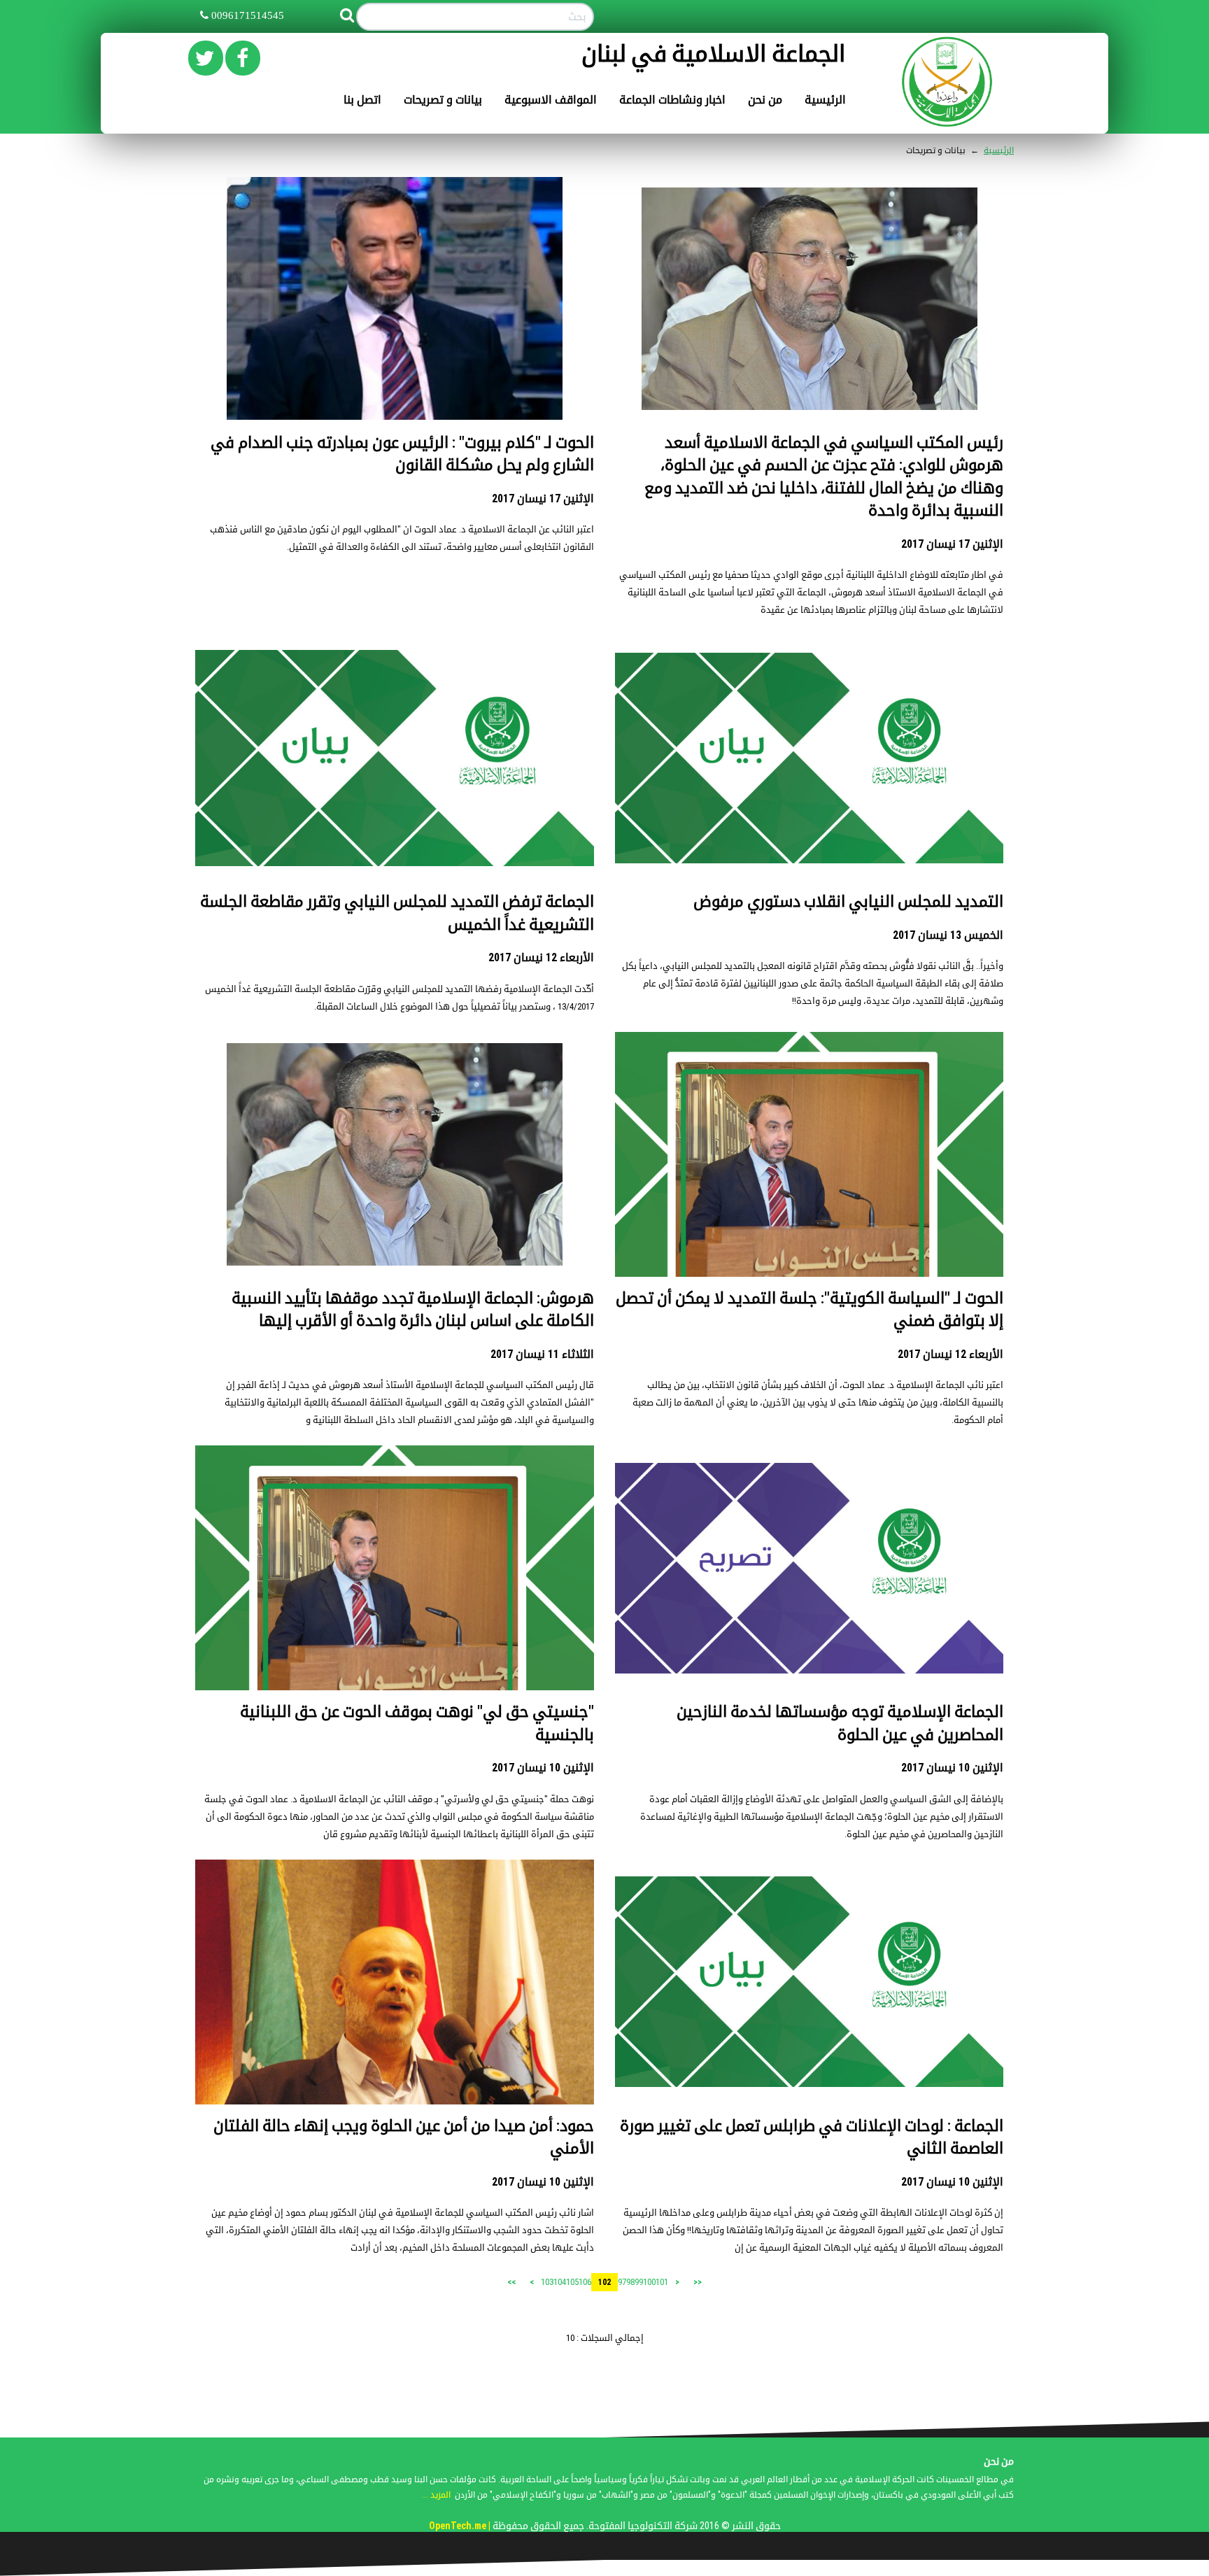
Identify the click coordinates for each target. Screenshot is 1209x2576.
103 (547, 2282)
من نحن (765, 100)
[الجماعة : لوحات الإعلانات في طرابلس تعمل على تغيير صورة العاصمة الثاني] (809, 1981)
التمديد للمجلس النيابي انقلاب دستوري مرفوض (848, 901)
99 (639, 2282)
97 (622, 2282)
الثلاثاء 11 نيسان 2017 (542, 1354)
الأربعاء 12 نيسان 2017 (541, 957)
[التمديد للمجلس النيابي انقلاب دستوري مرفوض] (809, 757)
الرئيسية (825, 100)
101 (662, 2282)
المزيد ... (436, 2495)
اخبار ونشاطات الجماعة (672, 100)
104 (560, 2282)
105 (572, 2282)
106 (585, 2282)
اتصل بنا (362, 100)
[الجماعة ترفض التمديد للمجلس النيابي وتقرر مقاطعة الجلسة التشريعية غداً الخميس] (395, 757)
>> (511, 2282)
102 (604, 2282)
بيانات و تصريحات (443, 100)
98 (630, 2282)
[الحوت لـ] (395, 298)
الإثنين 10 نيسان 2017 (952, 1768)
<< (698, 2282)
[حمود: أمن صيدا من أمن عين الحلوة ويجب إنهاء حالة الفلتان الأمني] (395, 1991)
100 (649, 2282)
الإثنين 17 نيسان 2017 (952, 544)
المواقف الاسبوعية (551, 100)
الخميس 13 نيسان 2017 (948, 935)
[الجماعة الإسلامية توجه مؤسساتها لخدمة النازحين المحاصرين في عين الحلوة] (809, 1567)
